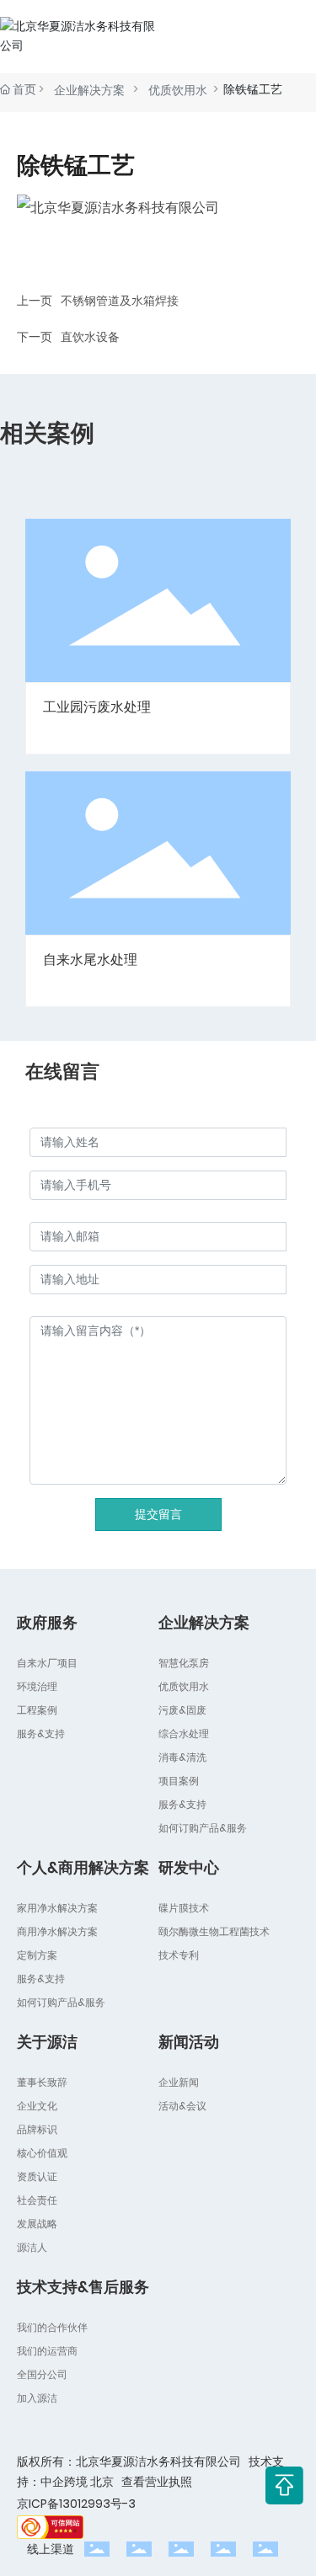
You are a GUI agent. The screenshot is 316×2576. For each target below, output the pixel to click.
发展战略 (37, 2224)
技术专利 (179, 1955)
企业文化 (37, 2106)
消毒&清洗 (182, 1757)
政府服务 (47, 1622)
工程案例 (37, 1710)
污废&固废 (182, 1710)
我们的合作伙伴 (52, 2327)
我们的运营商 (47, 2351)
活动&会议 (182, 2106)
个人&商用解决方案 (83, 1867)
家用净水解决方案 (57, 1908)
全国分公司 (42, 2374)
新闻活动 (189, 2042)
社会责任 (37, 2200)
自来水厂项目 (47, 1663)
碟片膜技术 (184, 1908)
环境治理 (37, 1686)
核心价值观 (42, 2153)
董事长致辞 (42, 2082)
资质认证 (37, 2176)
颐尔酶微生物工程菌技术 (214, 1931)
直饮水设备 (90, 337)
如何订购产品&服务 (203, 1828)
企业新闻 (179, 2082)
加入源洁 (37, 2398)
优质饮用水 (178, 90)
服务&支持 (41, 1733)
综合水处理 (184, 1733)
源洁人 (32, 2247)
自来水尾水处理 (90, 960)
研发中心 (189, 1867)
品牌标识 (37, 2129)
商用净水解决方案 (57, 1931)
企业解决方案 (91, 90)
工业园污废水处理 (97, 707)
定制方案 (37, 1955)
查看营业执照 (157, 2482)
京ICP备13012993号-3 (76, 2504)
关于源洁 (47, 2042)
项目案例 (179, 1781)
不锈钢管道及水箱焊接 (120, 301)
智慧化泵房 (184, 1663)
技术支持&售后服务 (83, 2287)
